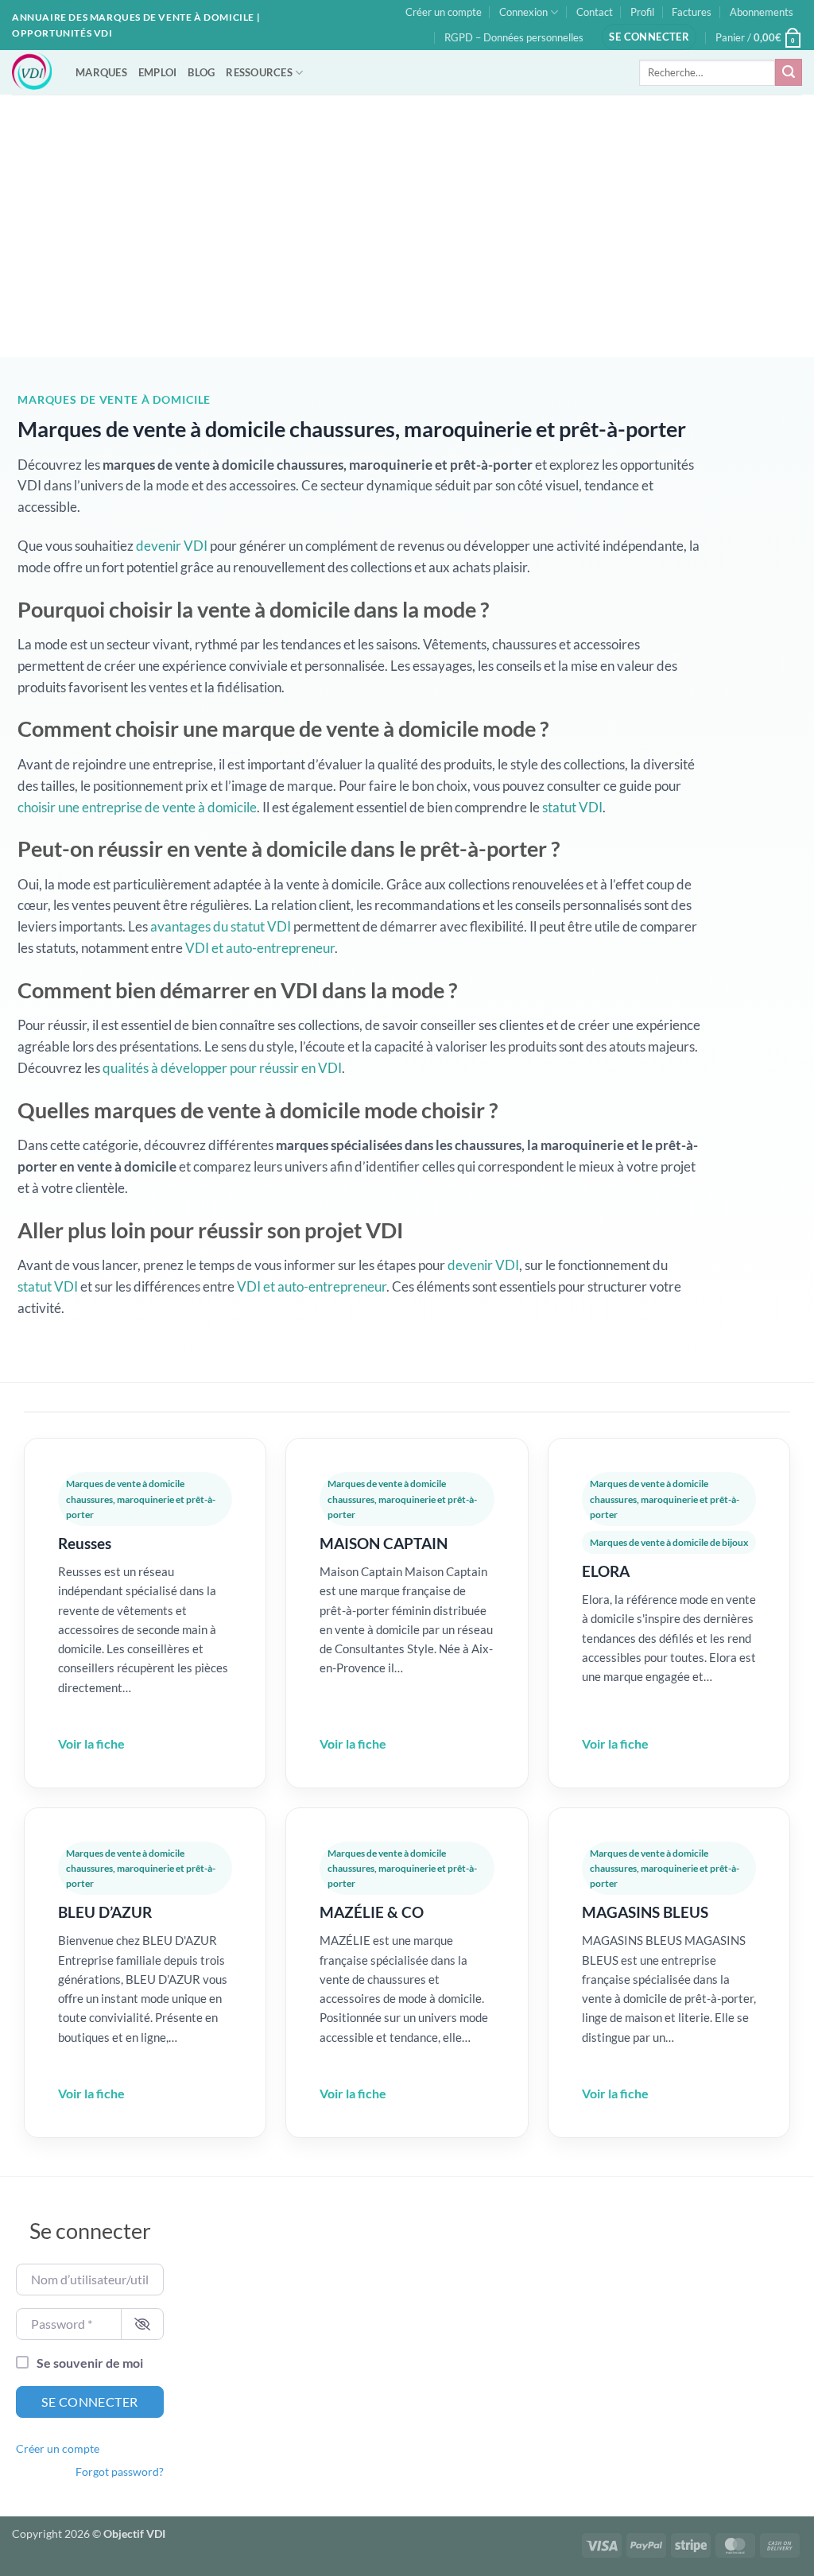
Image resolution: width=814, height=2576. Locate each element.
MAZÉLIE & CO (372, 1912)
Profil (642, 12)
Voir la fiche (91, 1743)
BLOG (201, 72)
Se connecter (90, 2402)
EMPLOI (158, 72)
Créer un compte (444, 12)
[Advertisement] (407, 214)
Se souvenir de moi (90, 2363)
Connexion (523, 12)
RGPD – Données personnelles (514, 37)
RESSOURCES (259, 72)
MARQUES (101, 72)
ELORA (606, 1571)
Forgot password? (120, 2472)
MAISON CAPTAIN (384, 1543)
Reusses (85, 1543)
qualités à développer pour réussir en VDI (222, 1068)
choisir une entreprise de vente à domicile (137, 807)
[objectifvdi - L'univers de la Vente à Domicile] (32, 72)
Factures (692, 12)
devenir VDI (172, 546)
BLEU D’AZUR (105, 1912)
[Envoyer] (789, 72)
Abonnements (762, 12)
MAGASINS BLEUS (645, 1912)
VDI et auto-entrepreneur (260, 948)
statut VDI (572, 807)
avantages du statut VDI (221, 926)
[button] (649, 37)
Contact (595, 12)
